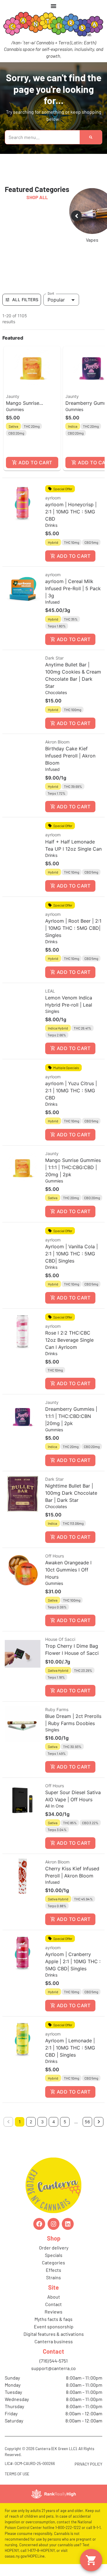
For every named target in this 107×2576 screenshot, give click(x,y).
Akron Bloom (57, 742)
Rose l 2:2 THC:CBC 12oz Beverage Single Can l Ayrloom (69, 1340)
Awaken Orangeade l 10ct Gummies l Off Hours (68, 1570)
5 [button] (65, 2122)
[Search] (91, 137)
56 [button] (87, 2122)
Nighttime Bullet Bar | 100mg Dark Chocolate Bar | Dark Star (71, 1493)
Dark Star (54, 658)
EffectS (53, 2270)
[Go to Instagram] (53, 2224)
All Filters (25, 300)
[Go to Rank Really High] (53, 2494)
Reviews (53, 2312)
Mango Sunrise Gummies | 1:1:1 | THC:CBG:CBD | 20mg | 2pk (73, 1167)
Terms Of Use (17, 2474)
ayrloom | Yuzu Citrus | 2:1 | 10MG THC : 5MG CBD (71, 1091)
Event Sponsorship (54, 2326)
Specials (54, 2255)
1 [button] (20, 2122)
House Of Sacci (60, 1639)
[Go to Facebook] (39, 2224)
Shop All (37, 197)
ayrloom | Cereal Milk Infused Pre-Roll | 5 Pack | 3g (73, 588)
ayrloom (53, 498)
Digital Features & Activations (54, 2334)
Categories (53, 2262)
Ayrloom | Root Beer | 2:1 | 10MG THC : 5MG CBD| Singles (73, 928)
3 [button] (42, 2122)
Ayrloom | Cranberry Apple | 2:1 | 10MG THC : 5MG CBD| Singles (73, 1961)
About (54, 2297)
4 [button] (54, 2122)
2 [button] (31, 2122)
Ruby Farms (57, 1709)
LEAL (50, 991)
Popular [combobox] (56, 300)
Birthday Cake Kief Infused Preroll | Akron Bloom (70, 756)
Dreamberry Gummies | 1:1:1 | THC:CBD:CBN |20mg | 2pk (71, 1416)
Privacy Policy (88, 2464)
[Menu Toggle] (53, 6)
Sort (51, 293)
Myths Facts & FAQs (53, 2319)
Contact (53, 2304)
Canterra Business (54, 2341)
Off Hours (55, 1556)
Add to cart (35, 463)
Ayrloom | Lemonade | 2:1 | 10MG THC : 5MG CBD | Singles (70, 2048)
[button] (32, 408)
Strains (53, 2277)
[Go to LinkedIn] (68, 2224)
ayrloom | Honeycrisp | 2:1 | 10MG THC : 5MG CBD (71, 512)
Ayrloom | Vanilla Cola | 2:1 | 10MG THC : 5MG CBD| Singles (71, 1254)
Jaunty (13, 396)
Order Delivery (54, 2248)
